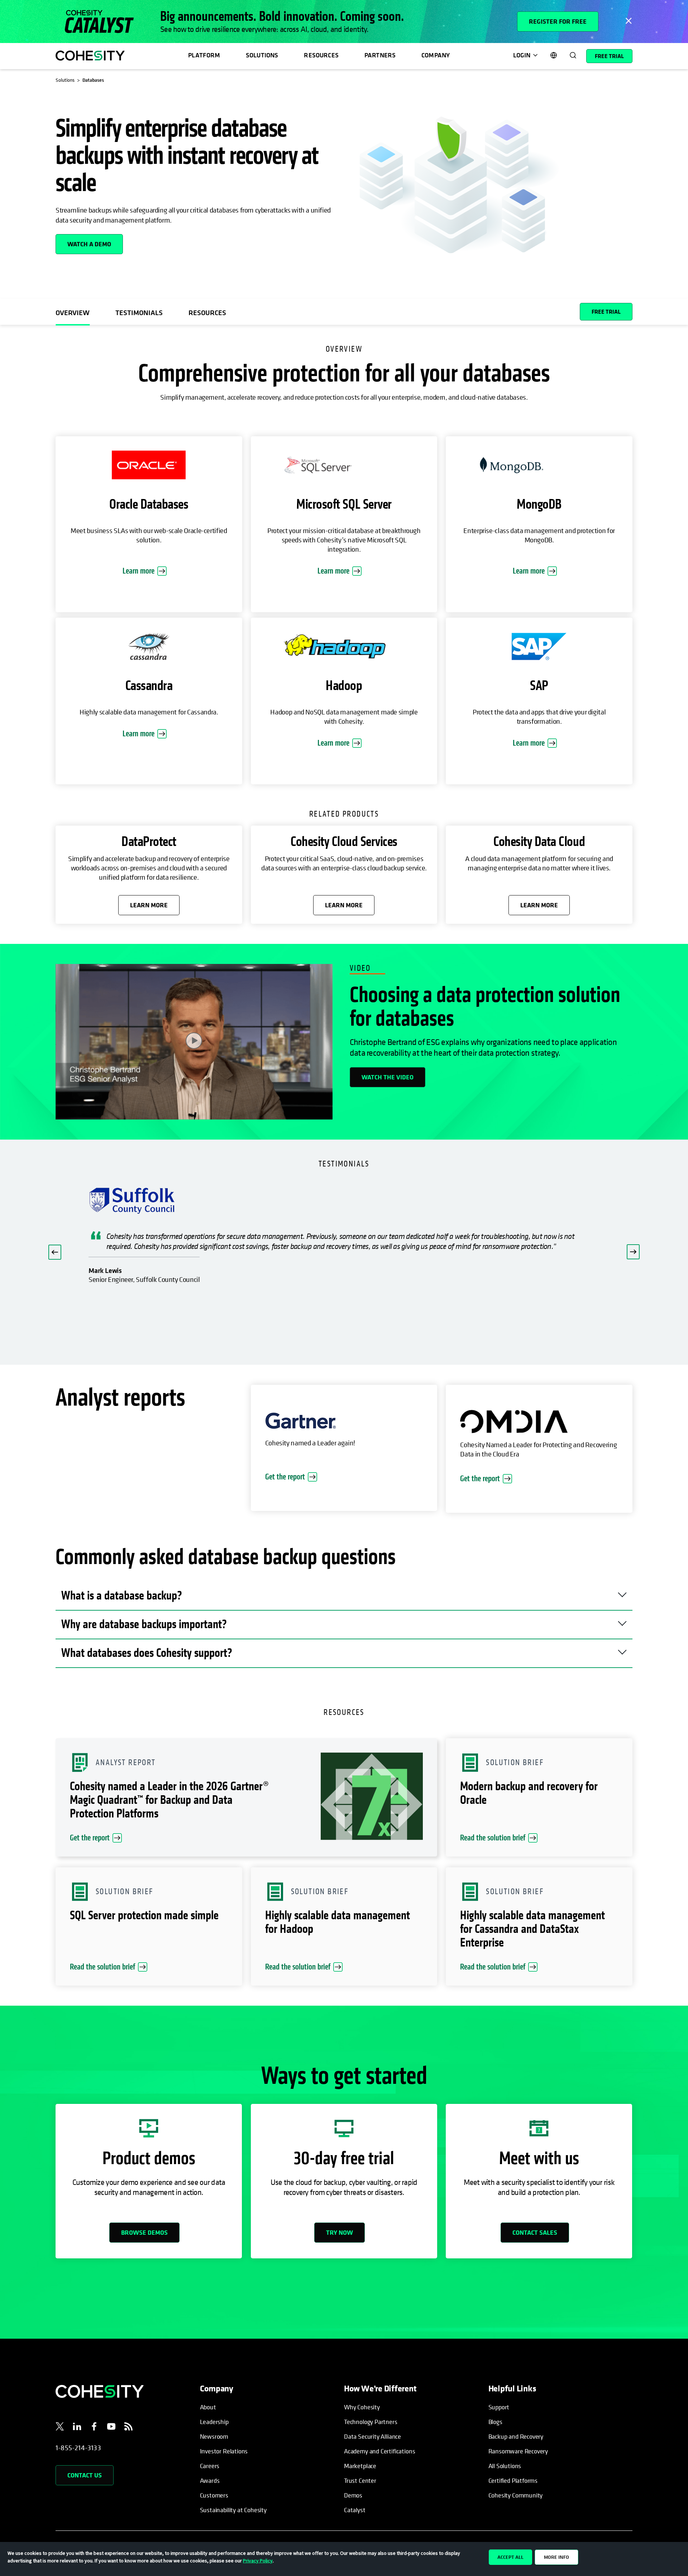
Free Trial (609, 56)
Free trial (606, 312)
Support (499, 2407)
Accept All (510, 2557)
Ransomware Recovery (518, 2451)
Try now (340, 2232)
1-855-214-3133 (78, 2448)
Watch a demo (89, 244)
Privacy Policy (258, 2561)
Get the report (285, 1477)
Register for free (558, 21)
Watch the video (388, 1077)
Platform (204, 55)
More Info (556, 2557)
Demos (353, 2495)
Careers (210, 2466)
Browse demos (144, 2232)
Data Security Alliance (372, 2436)
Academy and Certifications (379, 2451)
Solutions (262, 55)
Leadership (214, 2422)
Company (436, 55)
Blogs (495, 2422)
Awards (210, 2480)
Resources (321, 55)
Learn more (138, 571)
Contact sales (535, 2232)
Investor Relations (224, 2451)
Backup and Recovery (516, 2436)
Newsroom (214, 2436)
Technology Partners (371, 2422)
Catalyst (355, 2510)
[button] (55, 1252)
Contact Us (85, 2475)
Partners (380, 55)
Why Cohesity (362, 2407)
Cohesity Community (516, 2495)
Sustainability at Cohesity (234, 2510)
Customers (214, 2495)
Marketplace (360, 2466)
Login (522, 55)
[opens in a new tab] (60, 2428)
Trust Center (360, 2480)
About (208, 2407)
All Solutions (505, 2466)
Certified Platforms (513, 2480)
